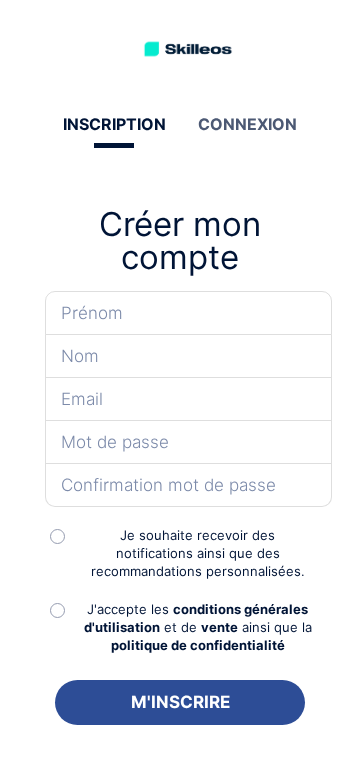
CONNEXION (247, 124)
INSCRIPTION (114, 124)
